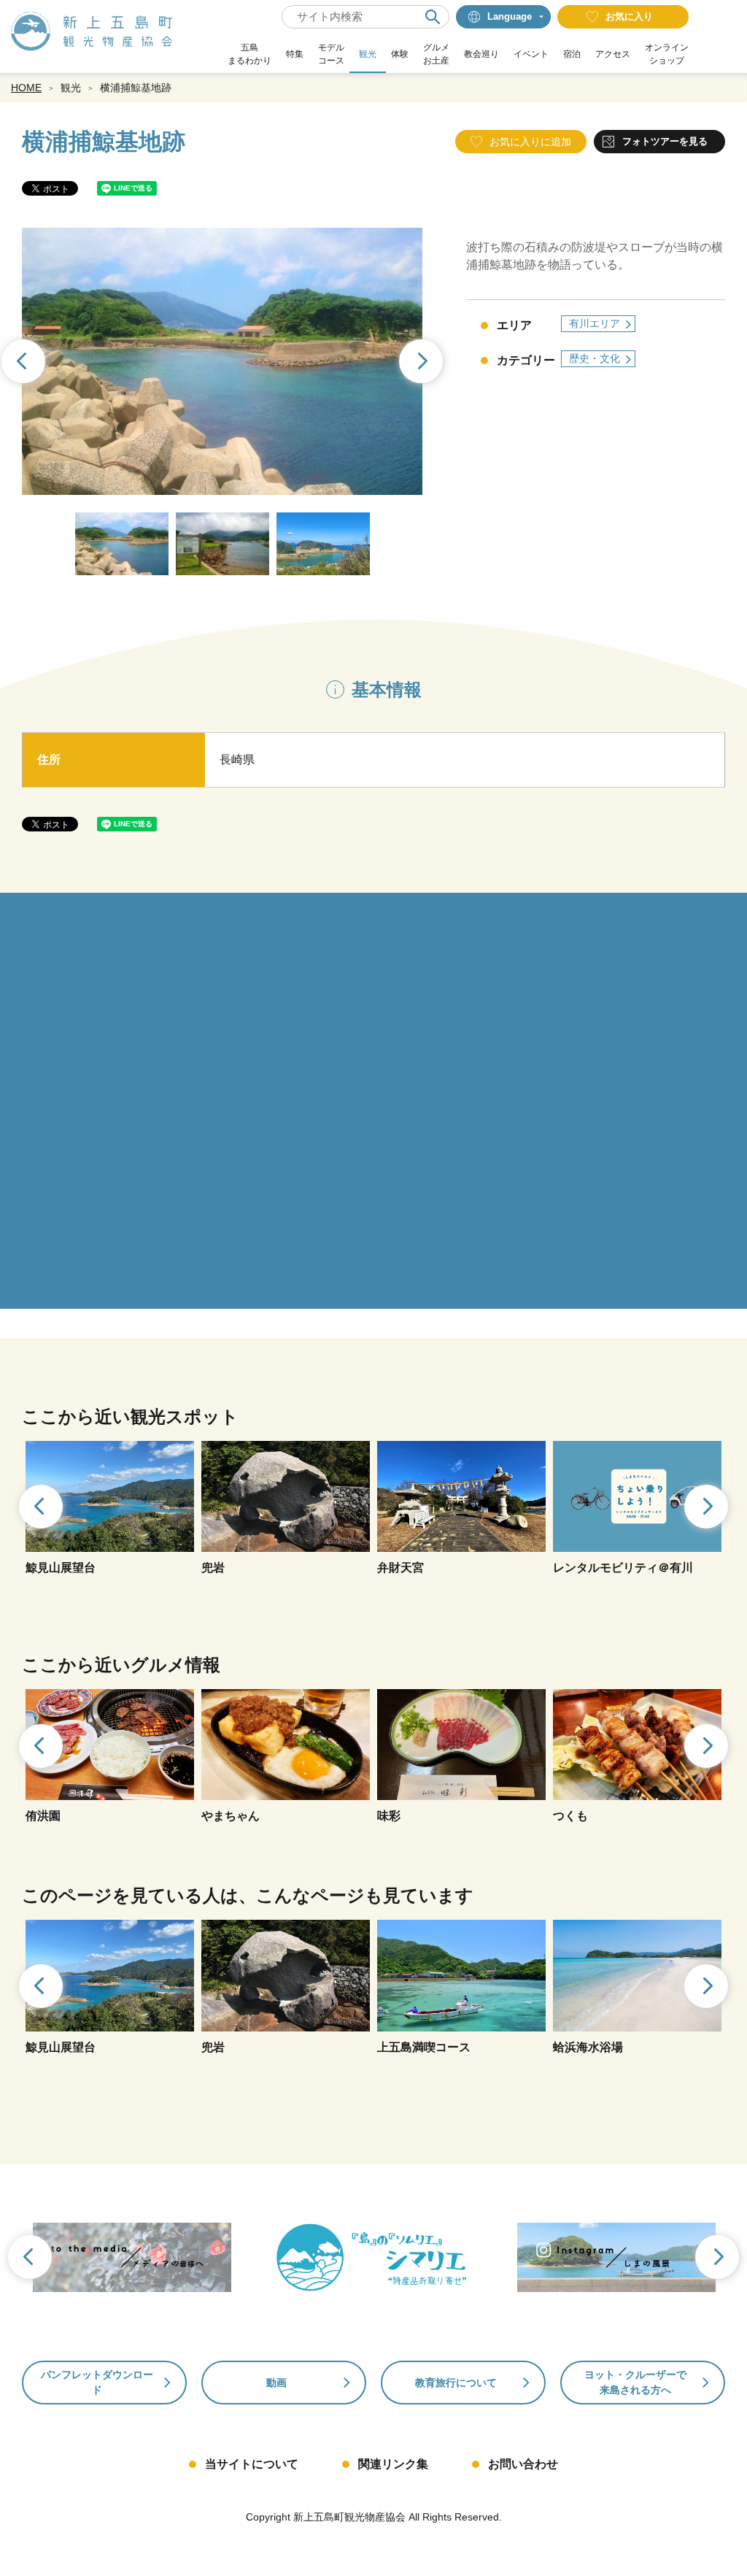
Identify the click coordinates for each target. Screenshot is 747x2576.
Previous (39, 1508)
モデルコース (331, 54)
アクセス (613, 54)
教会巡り (481, 54)
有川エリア (595, 323)
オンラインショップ (667, 54)
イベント (531, 54)
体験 (400, 54)
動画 (276, 2383)
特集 (295, 54)
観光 (368, 54)
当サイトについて (252, 2464)
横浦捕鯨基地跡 (136, 88)
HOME (26, 88)
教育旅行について (456, 2383)
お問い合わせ (523, 2464)
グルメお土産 (436, 54)
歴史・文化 (595, 358)
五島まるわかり (249, 54)
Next (422, 363)
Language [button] (510, 16)
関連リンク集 (393, 2464)
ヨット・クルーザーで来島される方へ (635, 2382)
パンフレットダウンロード (97, 2382)
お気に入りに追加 (530, 142)
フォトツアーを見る (665, 141)
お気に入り (629, 16)
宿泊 (572, 54)
